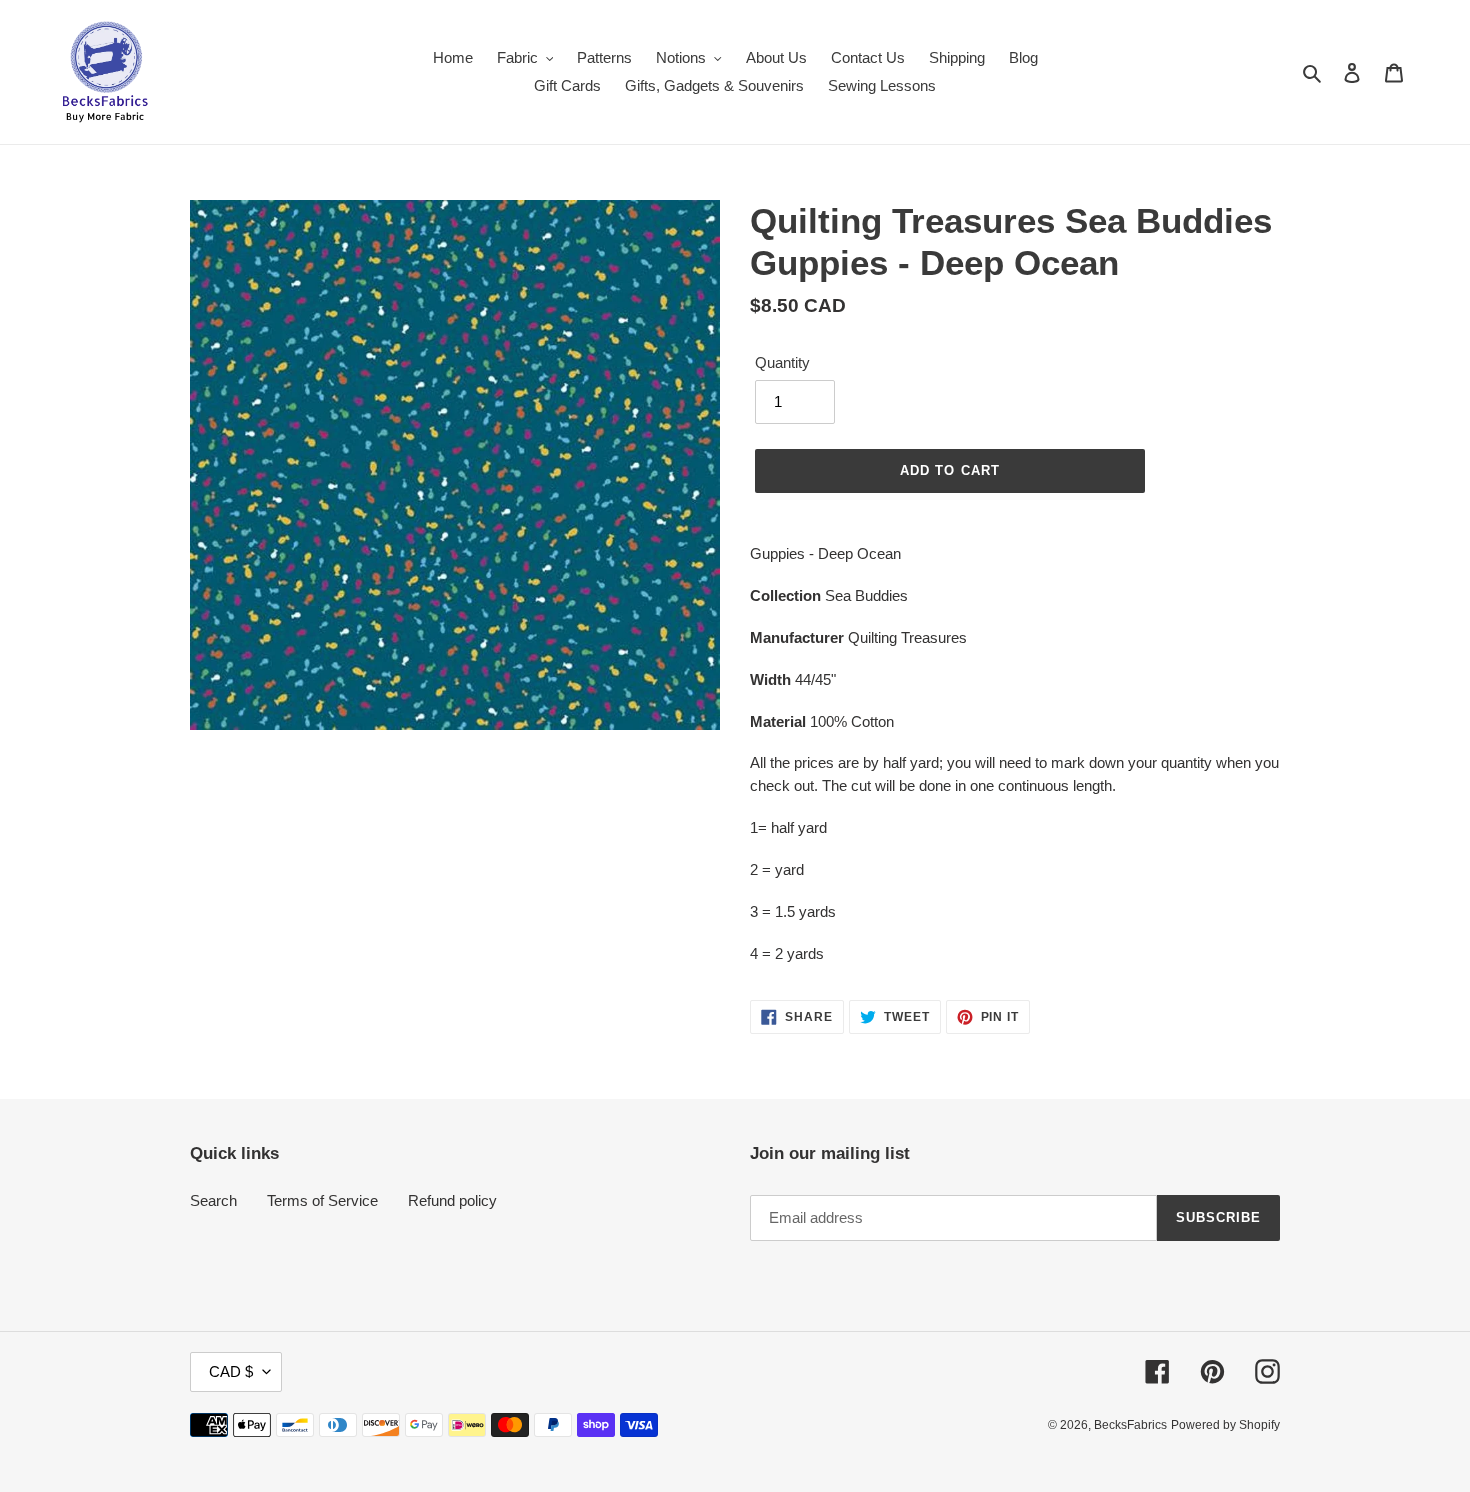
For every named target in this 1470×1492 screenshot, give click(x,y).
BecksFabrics (1130, 1425)
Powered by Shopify (1225, 1425)
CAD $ (231, 1371)
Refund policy (452, 1200)
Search (213, 1200)
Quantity (782, 362)
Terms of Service (322, 1200)
